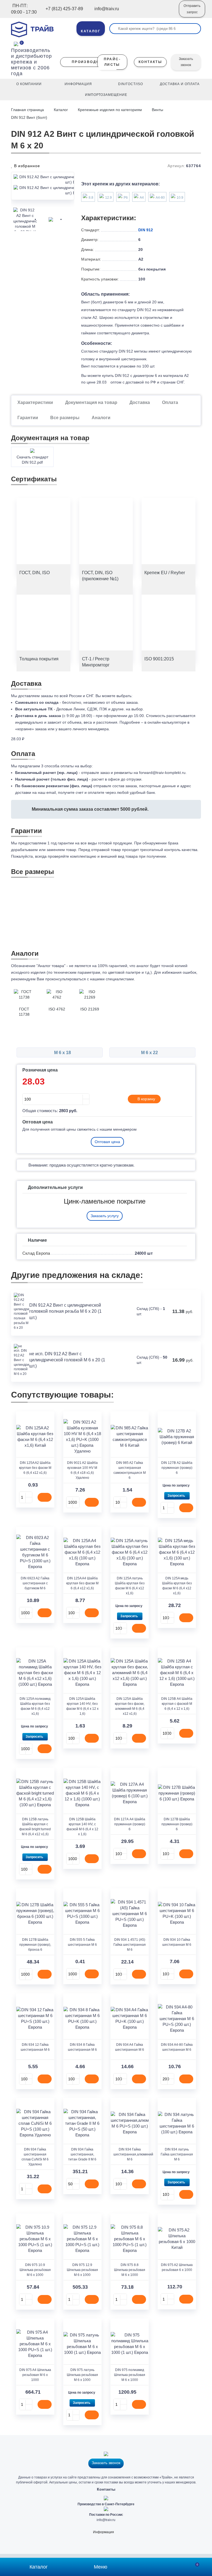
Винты (157, 110)
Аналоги (101, 418)
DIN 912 (146, 230)
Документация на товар (91, 402)
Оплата (170, 402)
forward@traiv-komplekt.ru (162, 773)
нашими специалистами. (112, 979)
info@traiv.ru (106, 2520)
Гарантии (28, 418)
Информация (104, 2532)
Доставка (140, 402)
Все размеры (65, 418)
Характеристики (35, 402)
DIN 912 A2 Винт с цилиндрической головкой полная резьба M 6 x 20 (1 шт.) (65, 1311)
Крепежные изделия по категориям (110, 110)
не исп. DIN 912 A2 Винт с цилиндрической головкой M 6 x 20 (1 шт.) (67, 1360)
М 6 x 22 (150, 1053)
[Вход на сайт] (167, 13)
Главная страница (28, 110)
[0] (16, 43)
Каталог (61, 110)
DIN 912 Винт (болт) (29, 117)
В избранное (26, 166)
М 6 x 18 (62, 1053)
